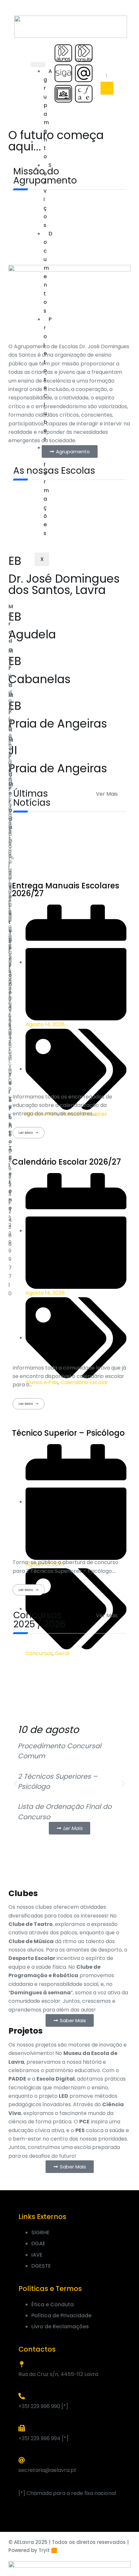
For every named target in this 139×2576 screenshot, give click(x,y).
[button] (16, 1784)
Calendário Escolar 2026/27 (66, 1162)
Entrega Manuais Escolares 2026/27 (66, 890)
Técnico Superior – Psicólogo (68, 1433)
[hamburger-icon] (38, 65)
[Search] (107, 88)
